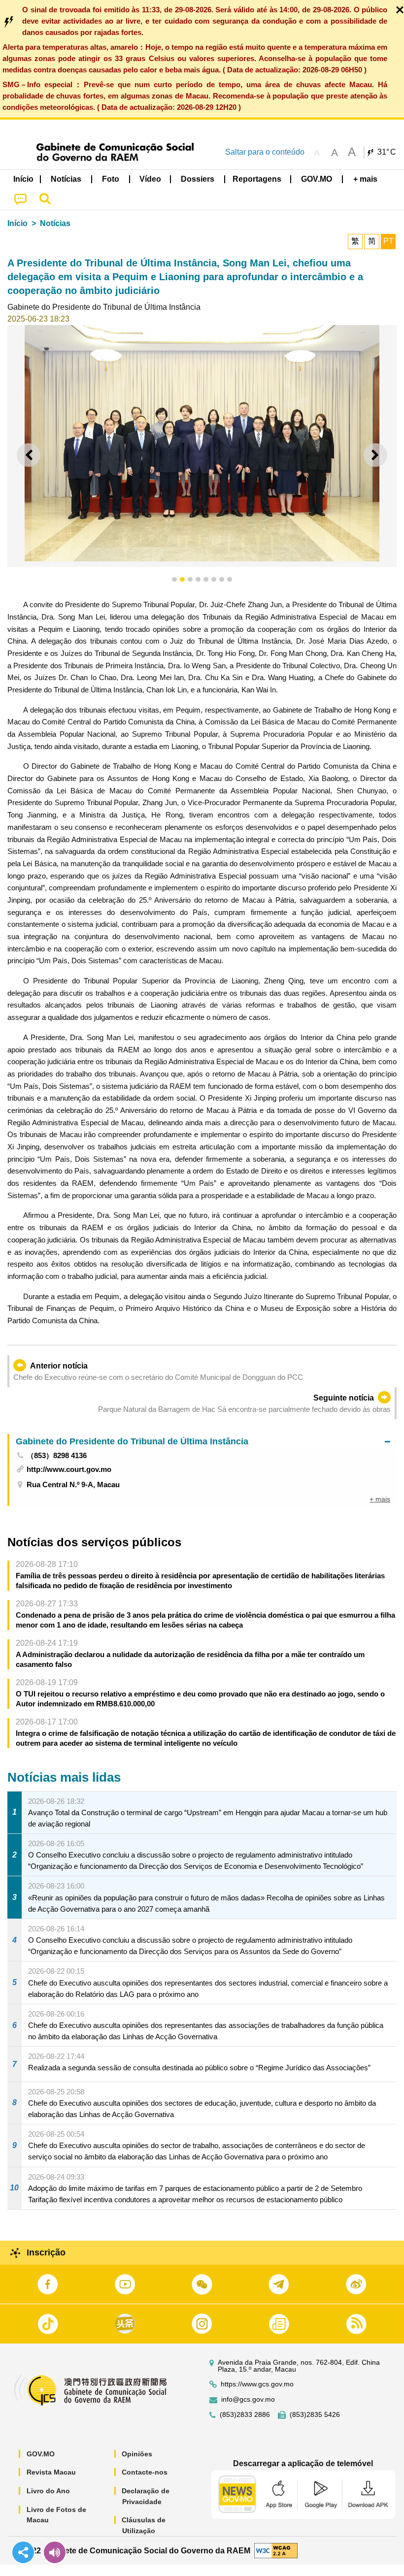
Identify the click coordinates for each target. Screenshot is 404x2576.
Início (17, 223)
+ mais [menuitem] (380, 1499)
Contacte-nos (145, 2472)
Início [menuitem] (23, 179)
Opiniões (137, 2454)
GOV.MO (41, 2454)
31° (387, 152)
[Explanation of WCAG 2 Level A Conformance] (276, 2550)
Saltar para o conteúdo (265, 152)
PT (388, 241)
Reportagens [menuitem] (257, 179)
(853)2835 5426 (315, 2415)
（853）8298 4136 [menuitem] (57, 1455)
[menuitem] (67, 179)
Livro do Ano (48, 2491)
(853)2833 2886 (245, 2415)
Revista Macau (51, 2472)
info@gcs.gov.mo (248, 2399)
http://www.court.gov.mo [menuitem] (69, 1469)
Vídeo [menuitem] (150, 179)
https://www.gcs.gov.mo (257, 2384)
